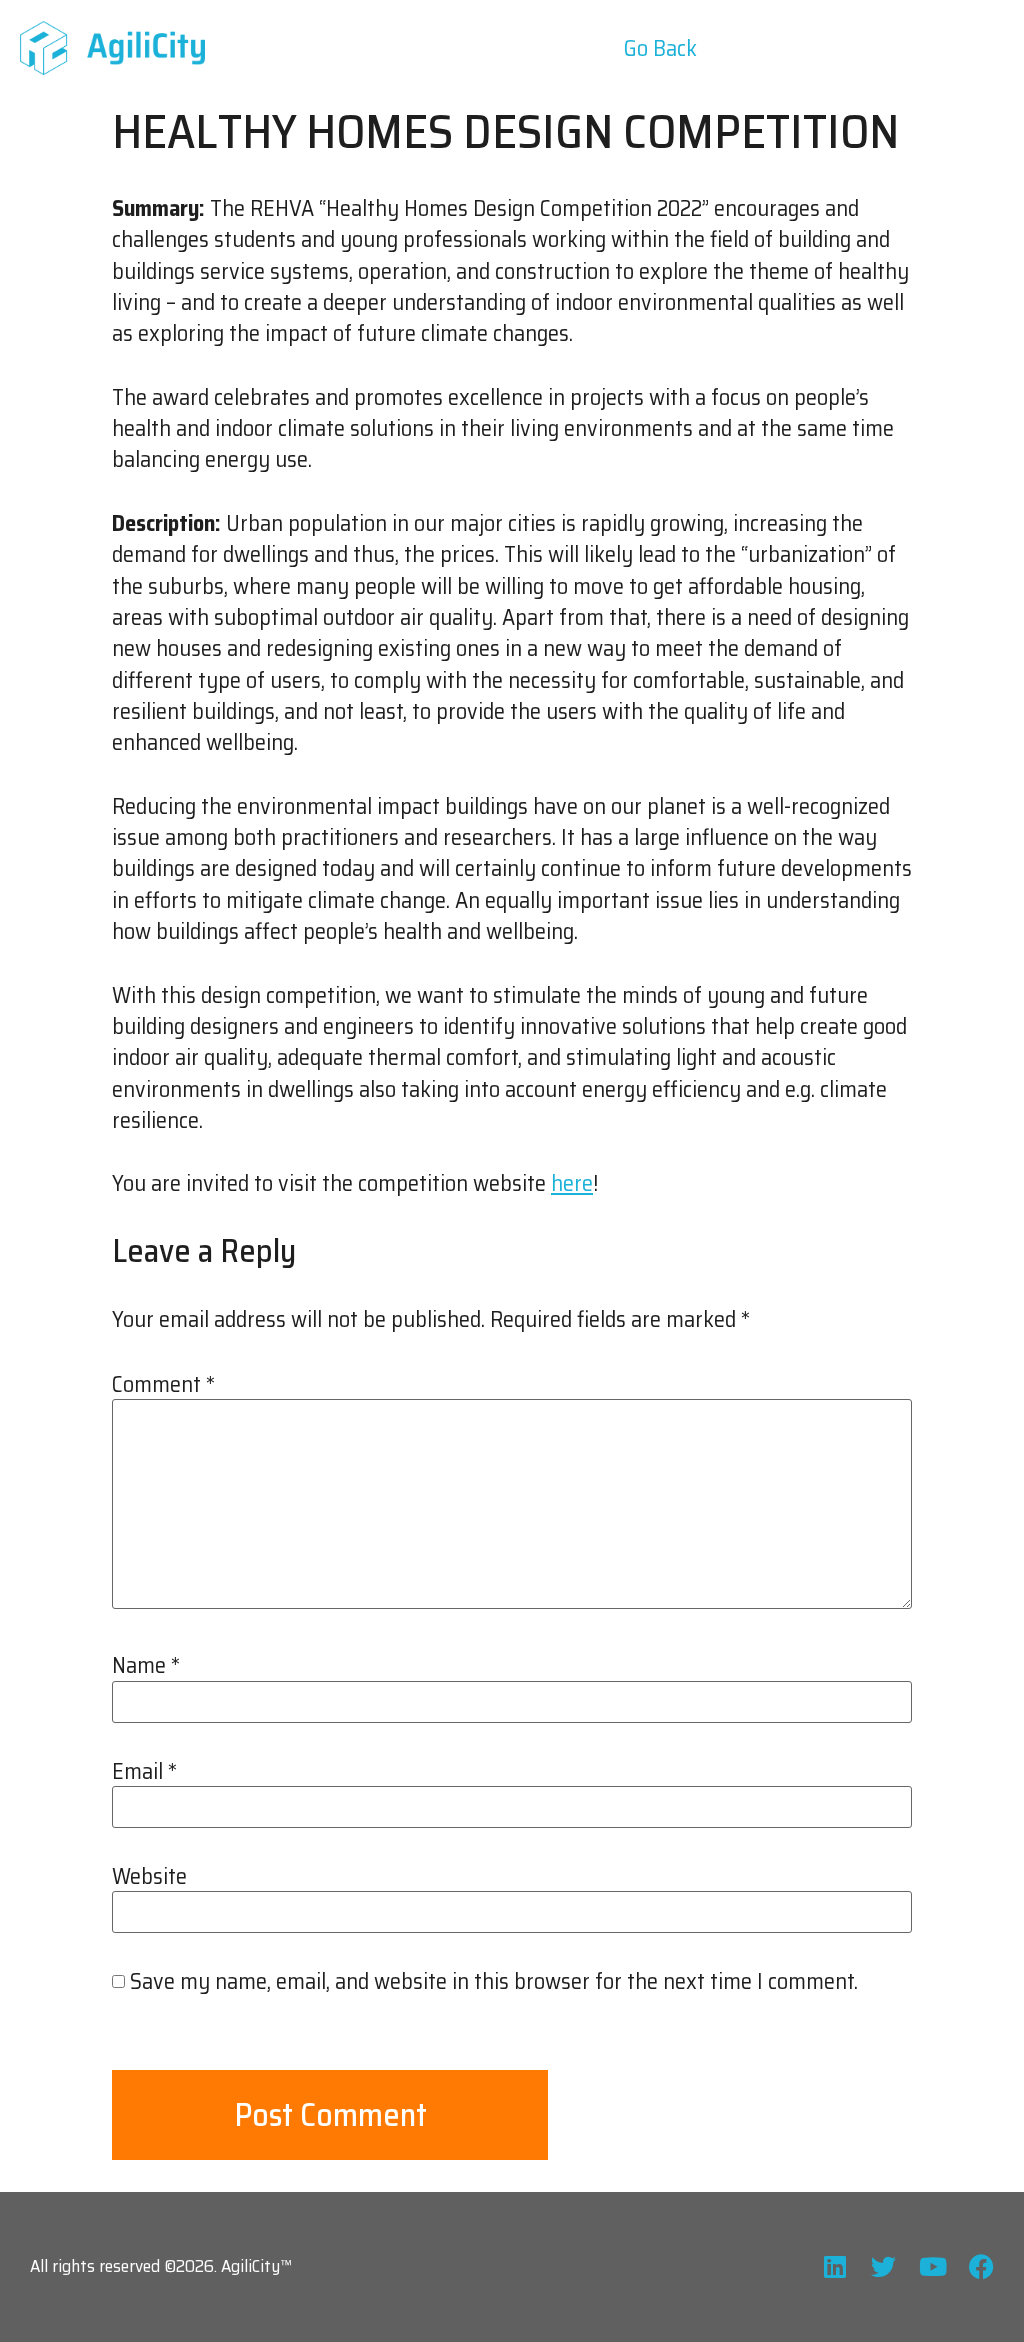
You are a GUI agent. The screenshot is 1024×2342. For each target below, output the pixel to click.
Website (149, 1877)
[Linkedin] (834, 2266)
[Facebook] (981, 2266)
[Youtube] (932, 2266)
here (572, 1183)
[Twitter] (883, 2266)
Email (144, 1772)
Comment (163, 1385)
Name (146, 1666)
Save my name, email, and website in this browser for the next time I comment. (494, 1982)
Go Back (660, 48)
